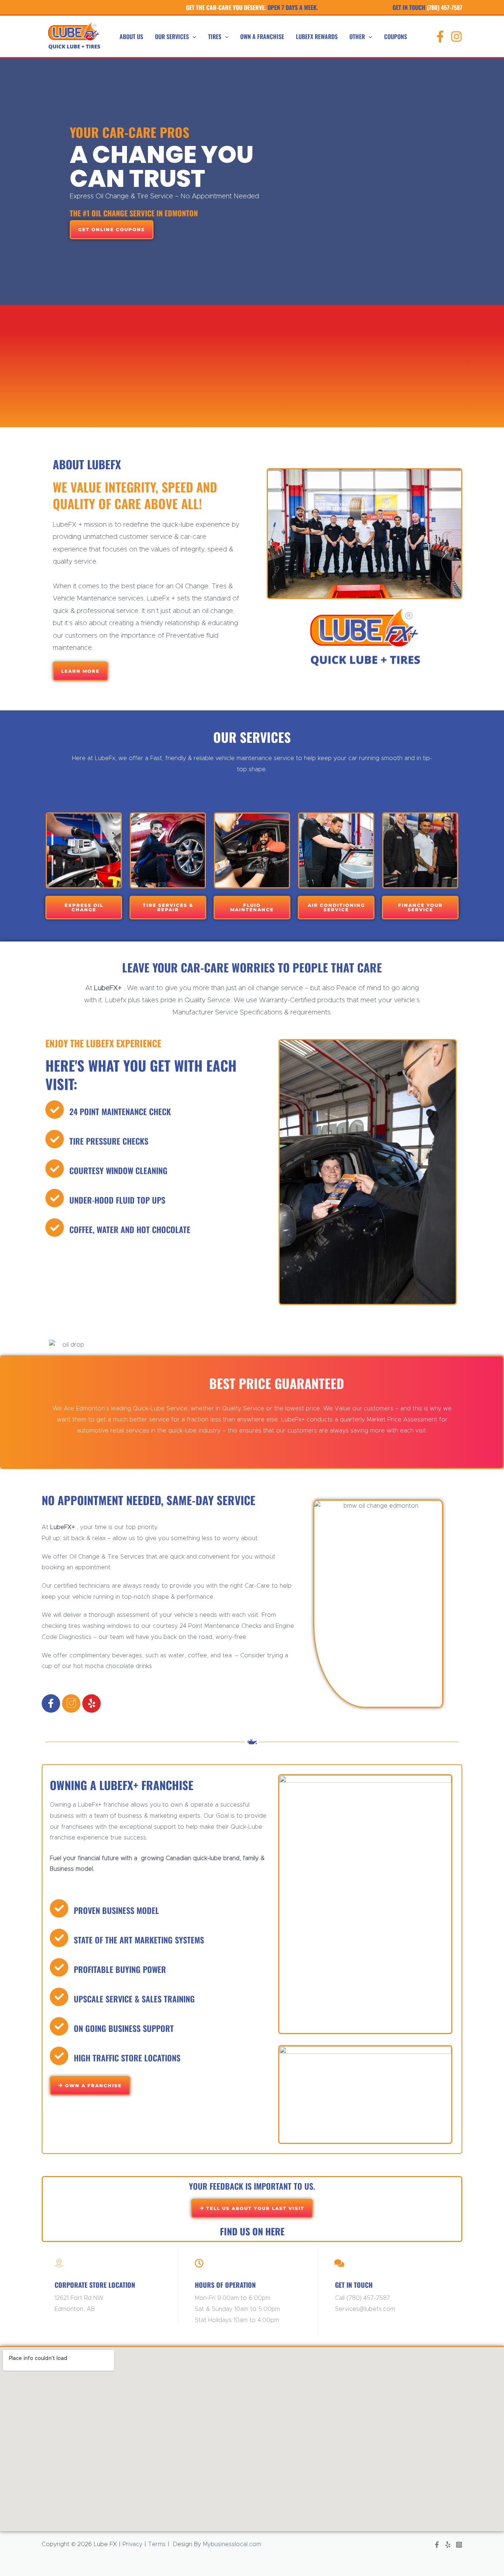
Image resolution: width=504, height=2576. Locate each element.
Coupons (396, 36)
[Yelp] (448, 2545)
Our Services (172, 36)
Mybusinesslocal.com (232, 2544)
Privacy (132, 2544)
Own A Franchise (262, 36)
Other (357, 36)
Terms (157, 2544)
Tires (215, 36)
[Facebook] (440, 36)
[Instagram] (456, 36)
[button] (193, 36)
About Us (131, 36)
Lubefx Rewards (317, 36)
